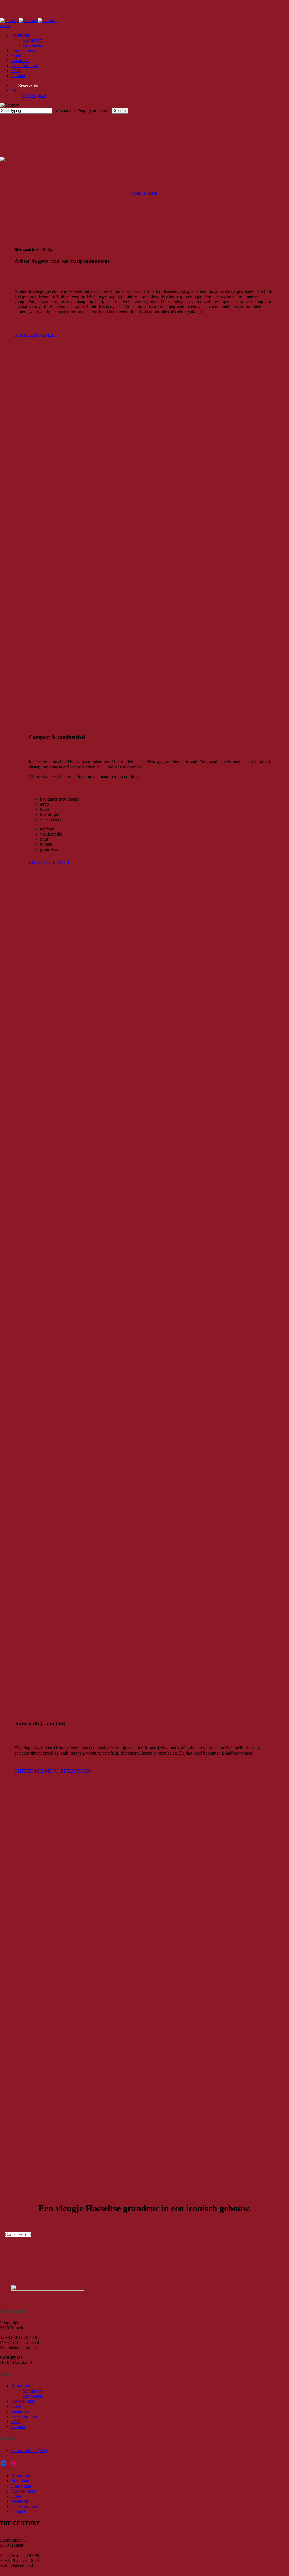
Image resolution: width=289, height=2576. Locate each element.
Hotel (16, 2406)
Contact (18, 2427)
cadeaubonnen (24, 2416)
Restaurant (21, 2386)
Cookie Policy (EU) (29, 2450)
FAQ (16, 2421)
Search (120, 111)
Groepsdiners (23, 2401)
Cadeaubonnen (25, 2506)
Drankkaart (33, 2396)
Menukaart (32, 2391)
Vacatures (20, 2411)
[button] (5, 26)
